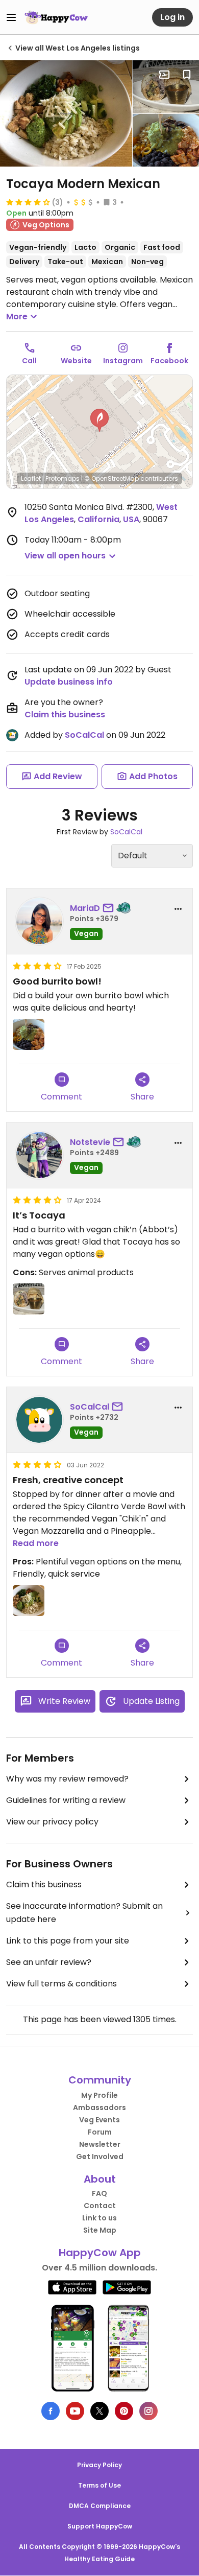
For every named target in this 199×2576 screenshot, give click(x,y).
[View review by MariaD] (39, 921)
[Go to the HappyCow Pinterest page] (124, 2411)
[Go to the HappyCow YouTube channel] (75, 2411)
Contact (100, 2206)
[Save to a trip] (164, 75)
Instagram (123, 361)
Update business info (69, 682)
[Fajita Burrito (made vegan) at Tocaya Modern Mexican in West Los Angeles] (166, 87)
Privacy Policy (99, 2465)
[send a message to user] (110, 908)
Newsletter (100, 2144)
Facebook (169, 361)
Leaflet (31, 478)
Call (29, 361)
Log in (172, 17)
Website (76, 361)
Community (100, 2080)
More (17, 317)
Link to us (99, 2218)
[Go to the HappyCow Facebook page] (51, 2411)
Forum (100, 2132)
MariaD (85, 908)
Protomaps (63, 478)
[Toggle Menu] (11, 17)
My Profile (99, 2095)
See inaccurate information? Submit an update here (84, 1913)
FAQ (99, 2193)
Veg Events (99, 2120)
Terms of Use (99, 2485)
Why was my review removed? (67, 1779)
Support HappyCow (100, 2526)
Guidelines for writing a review (66, 1800)
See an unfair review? (49, 1962)
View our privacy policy (52, 1822)
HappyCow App (100, 2253)
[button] (99, 420)
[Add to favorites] (187, 75)
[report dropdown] (178, 909)
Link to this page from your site (68, 1941)
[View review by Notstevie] (39, 1155)
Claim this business (65, 715)
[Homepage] (56, 17)
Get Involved (100, 2157)
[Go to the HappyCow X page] (99, 2411)
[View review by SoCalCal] (39, 1420)
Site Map (100, 2230)
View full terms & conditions (61, 1984)
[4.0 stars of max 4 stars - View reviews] (28, 202)
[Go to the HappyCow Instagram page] (148, 2411)
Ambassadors (99, 2107)
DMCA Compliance (100, 2506)
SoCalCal (84, 735)
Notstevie (90, 1142)
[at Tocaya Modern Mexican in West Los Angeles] (66, 113)
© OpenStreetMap (111, 478)
